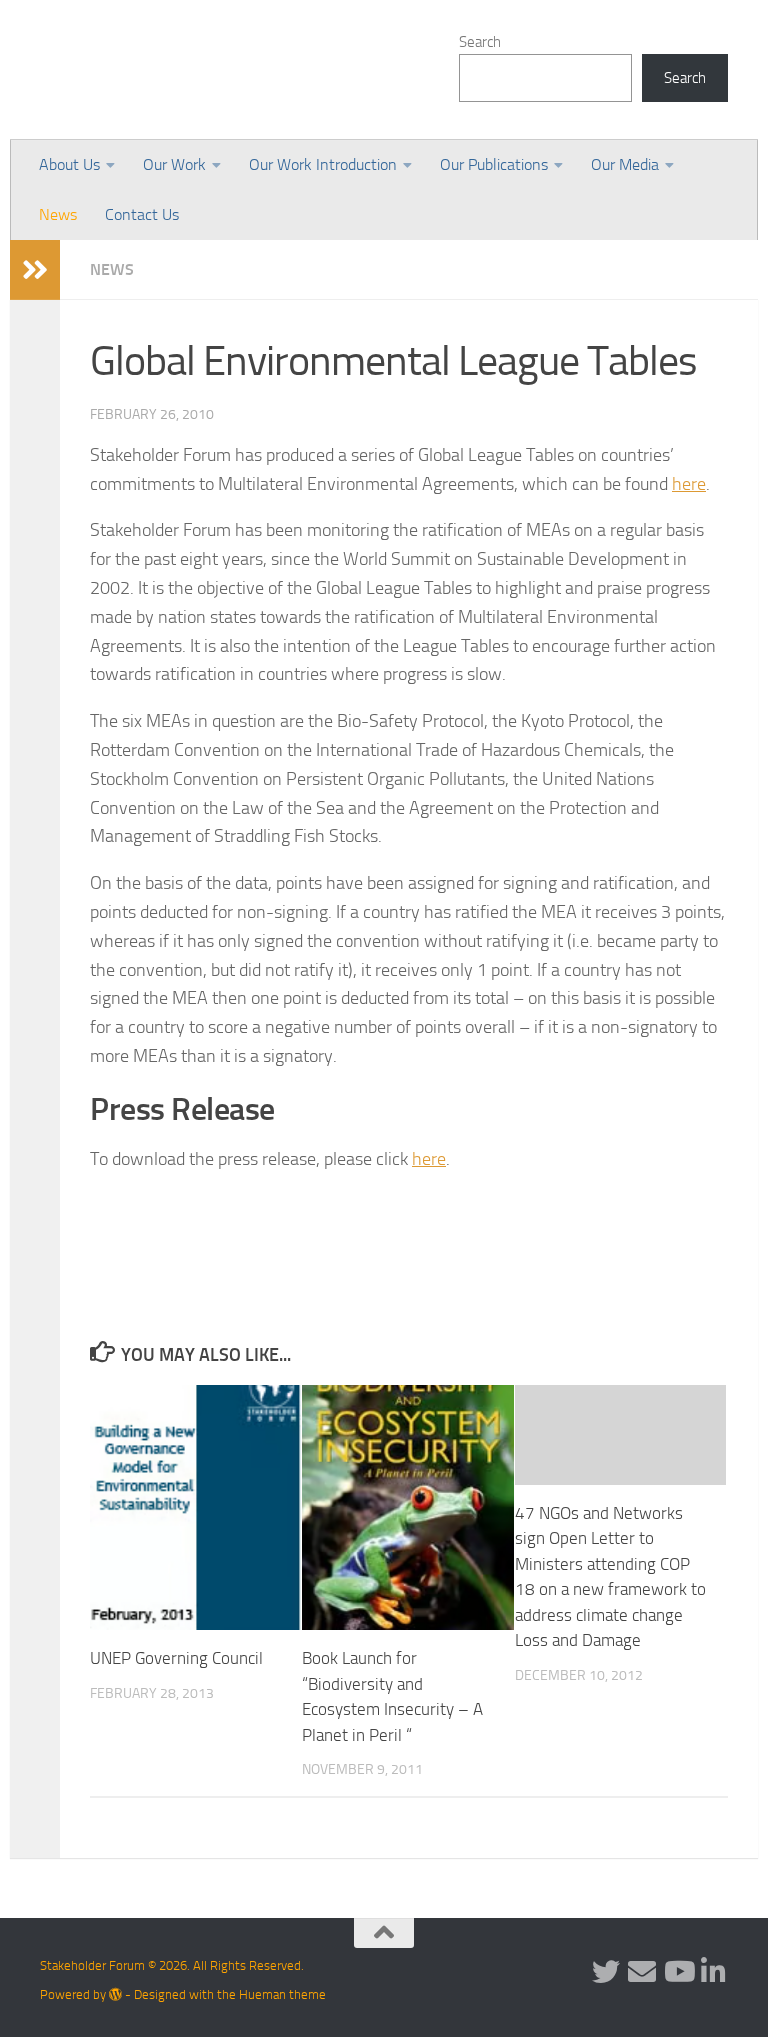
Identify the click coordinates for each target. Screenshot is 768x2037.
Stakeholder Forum (207, 70)
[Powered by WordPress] (115, 1994)
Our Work (174, 164)
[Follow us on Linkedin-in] (714, 1972)
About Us (69, 164)
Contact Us (142, 214)
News (58, 214)
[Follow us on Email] (642, 1972)
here (689, 484)
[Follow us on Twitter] (606, 1972)
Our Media (625, 164)
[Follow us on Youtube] (678, 1972)
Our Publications (494, 164)
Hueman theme (282, 1994)
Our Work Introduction (323, 164)
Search (480, 42)
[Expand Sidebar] (35, 270)
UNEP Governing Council (176, 1658)
